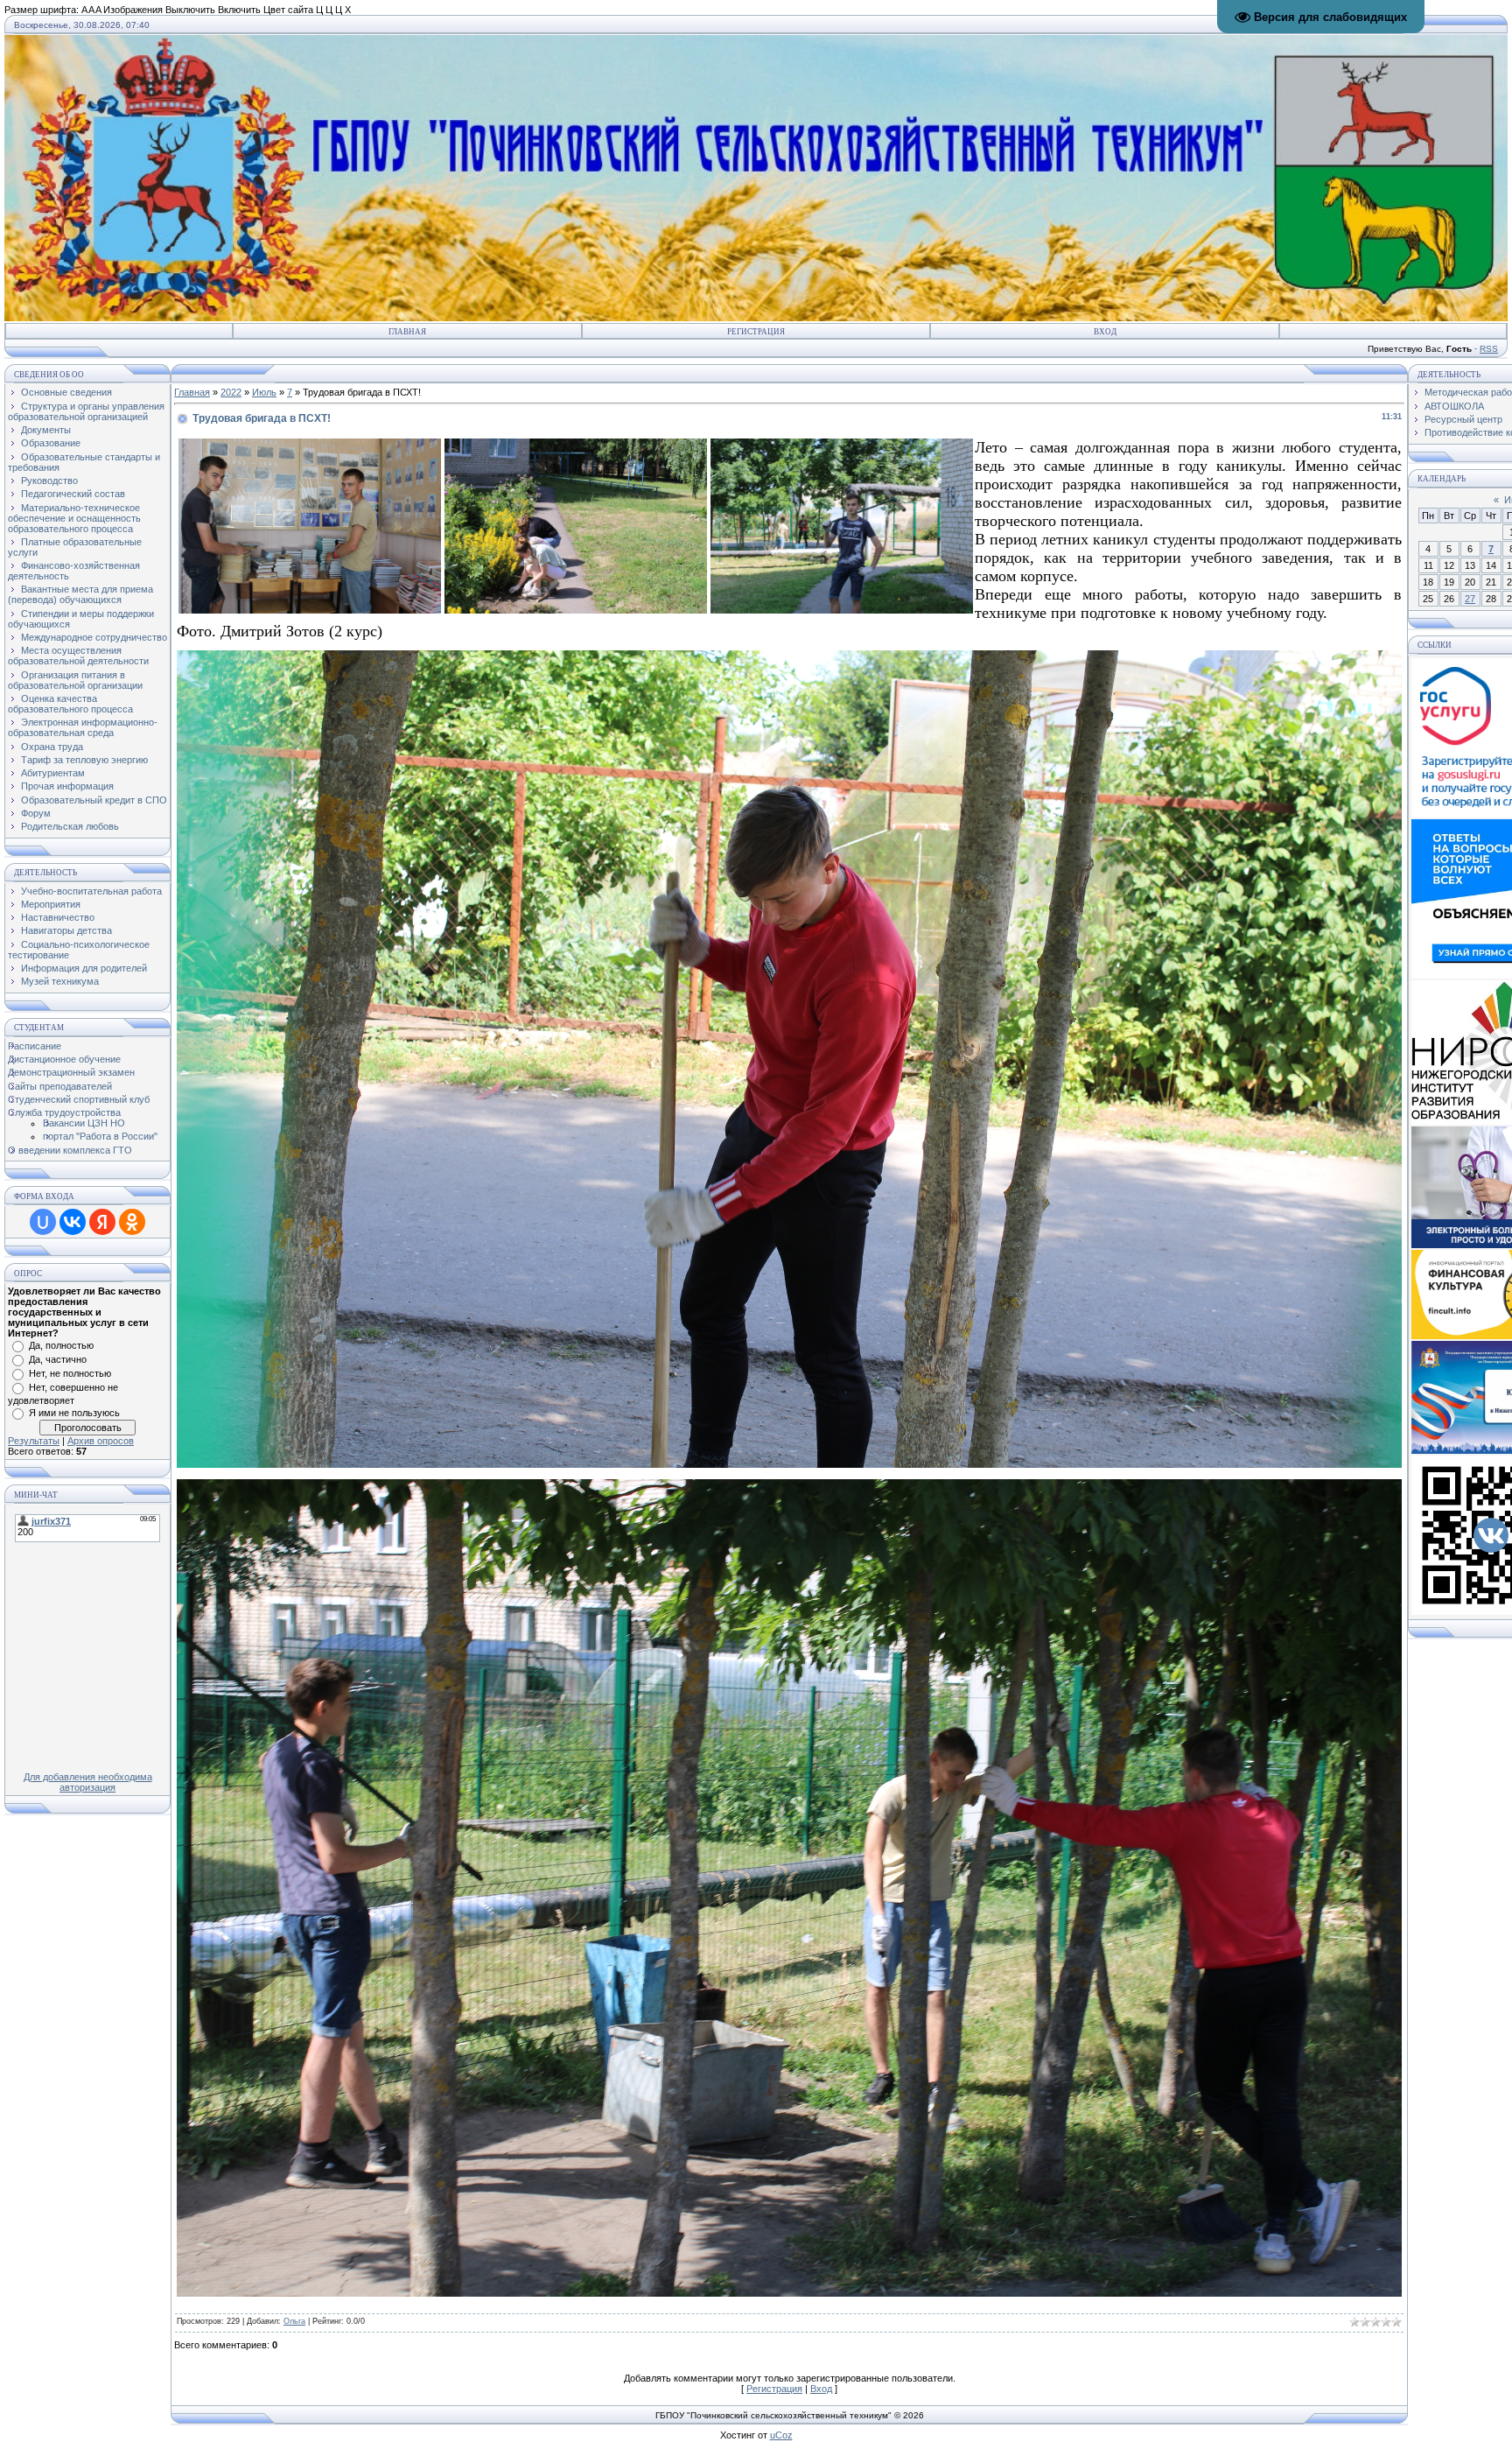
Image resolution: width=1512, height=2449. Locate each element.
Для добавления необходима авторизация (88, 1782)
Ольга (294, 2321)
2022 (231, 392)
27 (1470, 599)
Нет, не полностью (70, 1373)
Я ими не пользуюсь (74, 1413)
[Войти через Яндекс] (102, 1222)
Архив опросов (101, 1441)
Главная (407, 332)
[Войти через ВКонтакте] (73, 1222)
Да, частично (58, 1359)
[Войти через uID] (43, 1222)
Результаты (34, 1441)
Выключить (190, 10)
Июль (264, 392)
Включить (239, 10)
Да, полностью (61, 1345)
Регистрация (756, 332)
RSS (1489, 349)
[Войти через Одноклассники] (132, 1222)
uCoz (781, 2435)
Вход (1105, 332)
